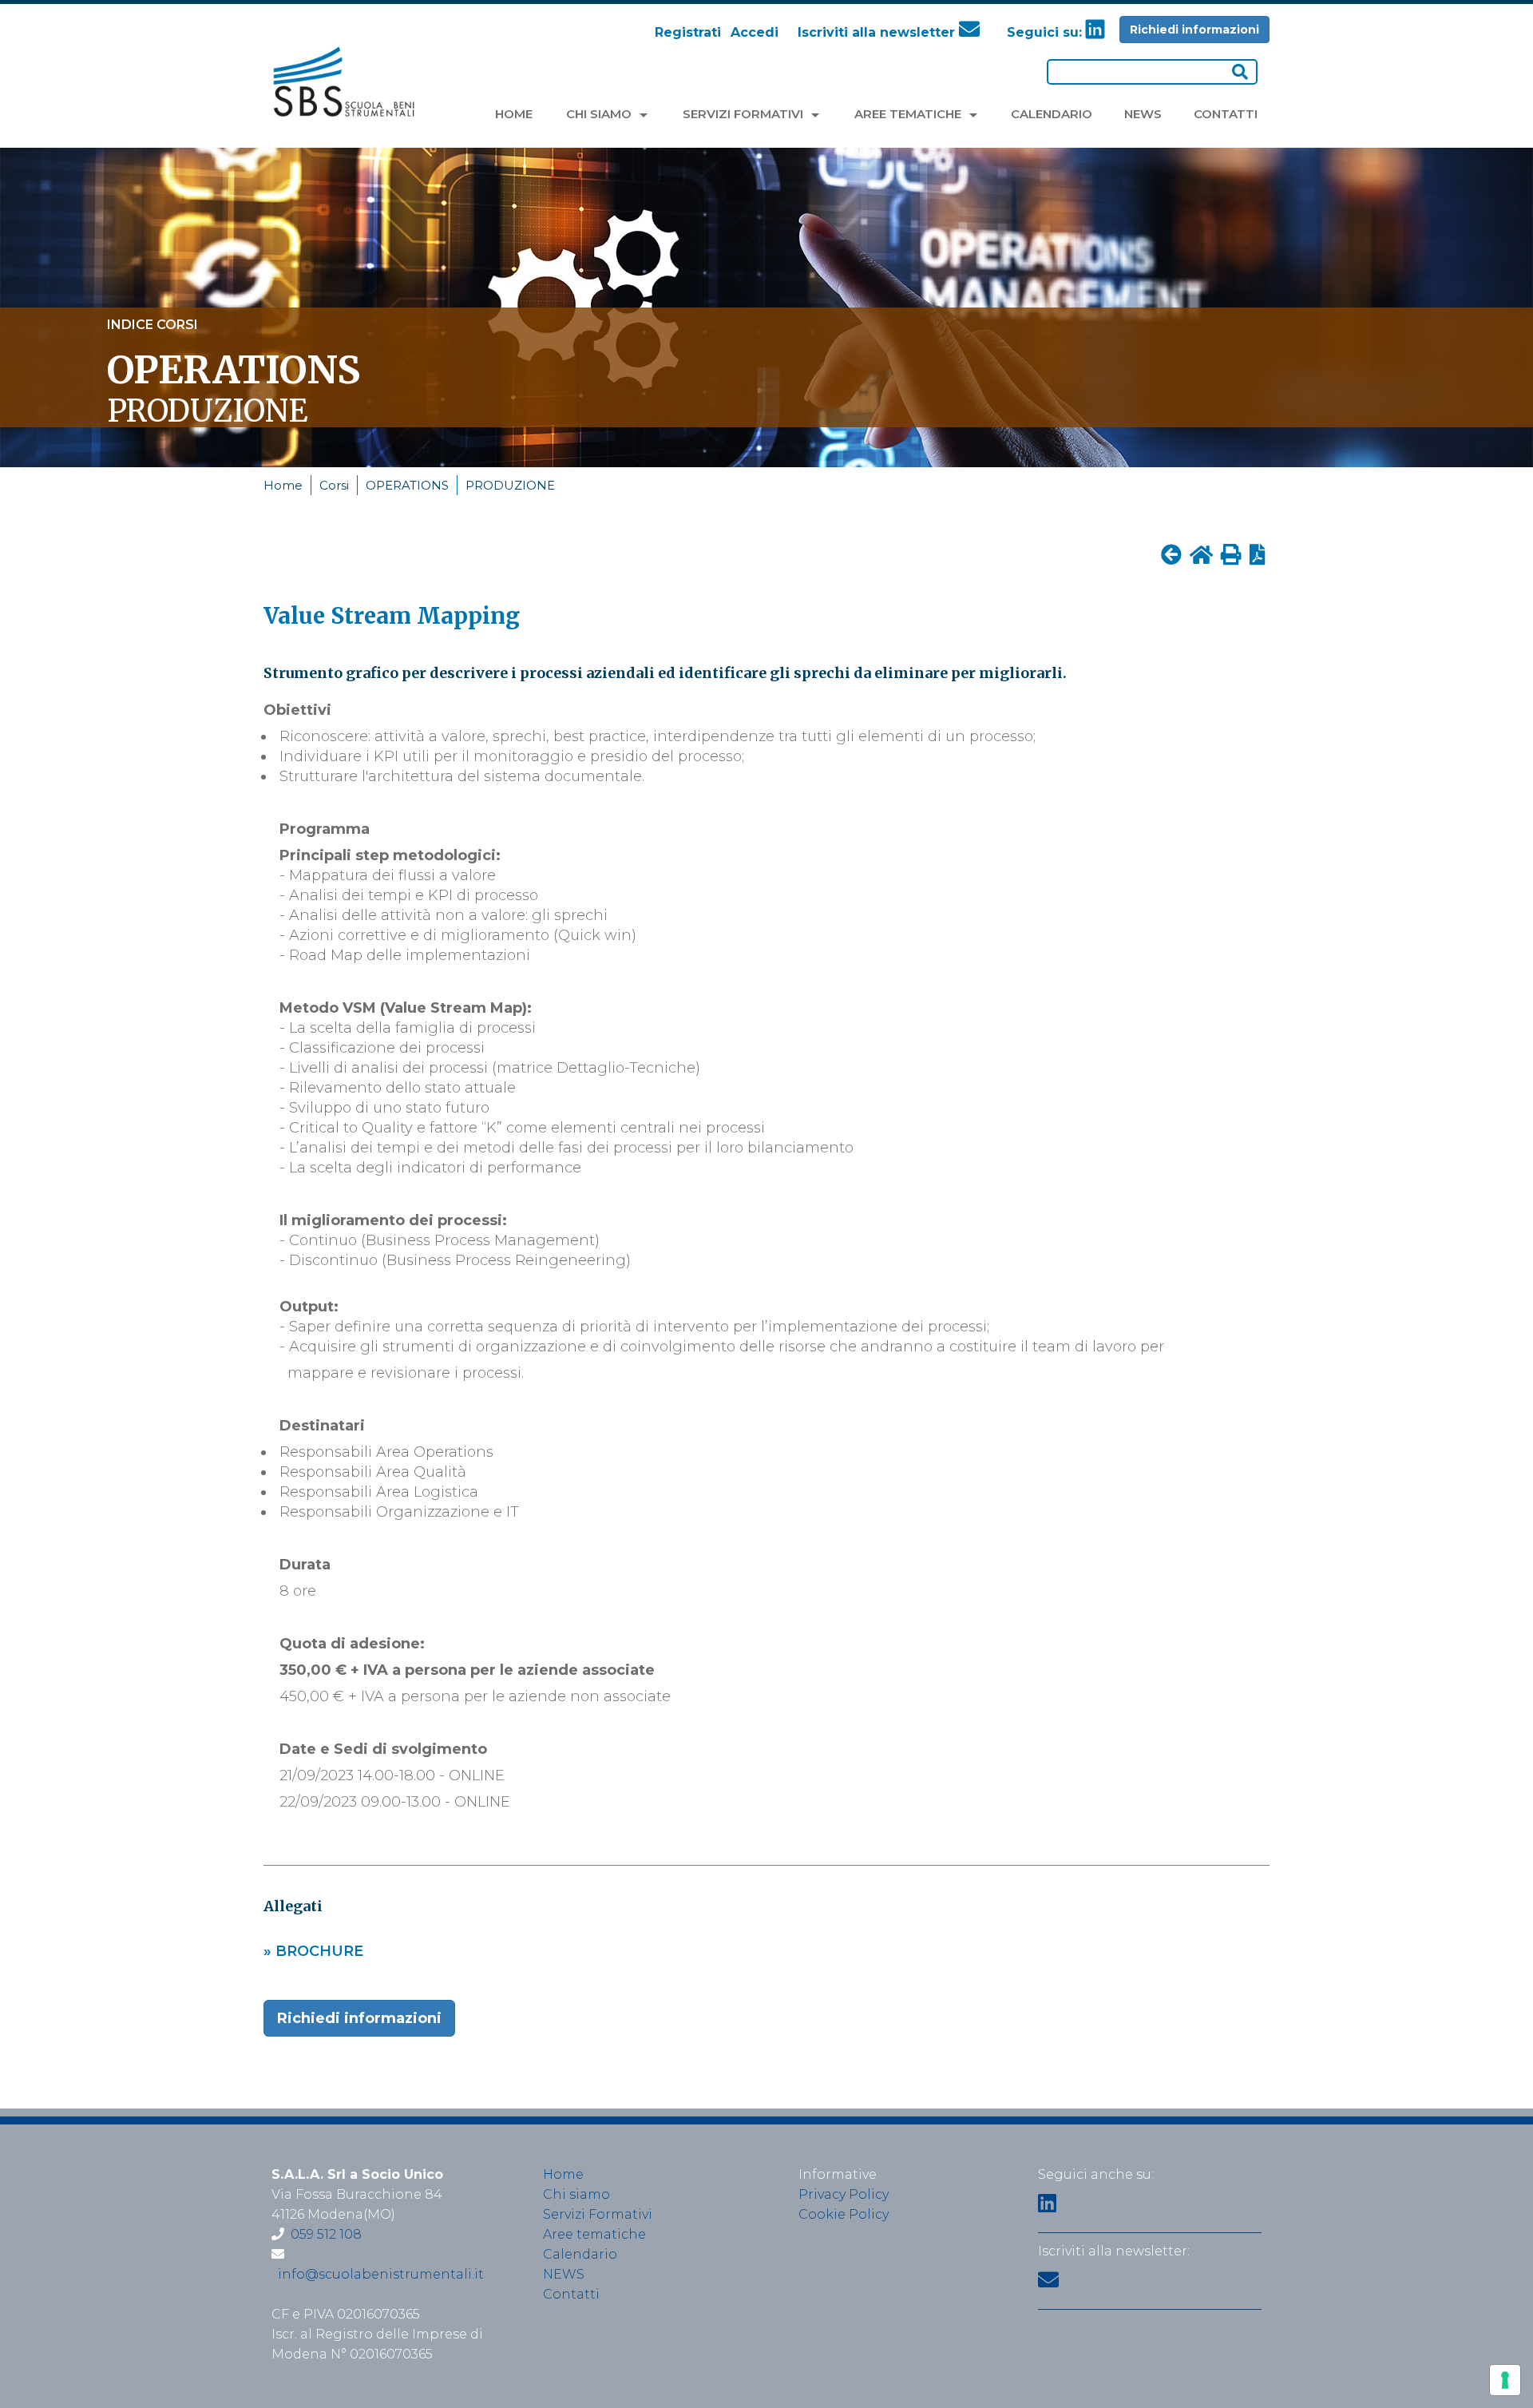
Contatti (571, 2294)
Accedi (755, 32)
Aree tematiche (594, 2234)
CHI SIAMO (600, 114)
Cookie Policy (844, 2214)
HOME (514, 114)
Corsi (334, 485)
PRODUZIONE (510, 485)
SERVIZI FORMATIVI (745, 114)
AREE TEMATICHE (909, 114)
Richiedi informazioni (1194, 30)
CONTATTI (1226, 114)
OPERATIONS (407, 485)
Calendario (580, 2254)
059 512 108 (326, 2234)
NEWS (1143, 114)
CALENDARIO (1052, 114)
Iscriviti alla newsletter (878, 32)
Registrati (688, 32)
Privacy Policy (844, 2194)
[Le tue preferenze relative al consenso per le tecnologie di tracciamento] (1505, 2380)
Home (283, 485)
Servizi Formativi (598, 2214)
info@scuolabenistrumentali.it (381, 2274)
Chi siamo (576, 2194)
